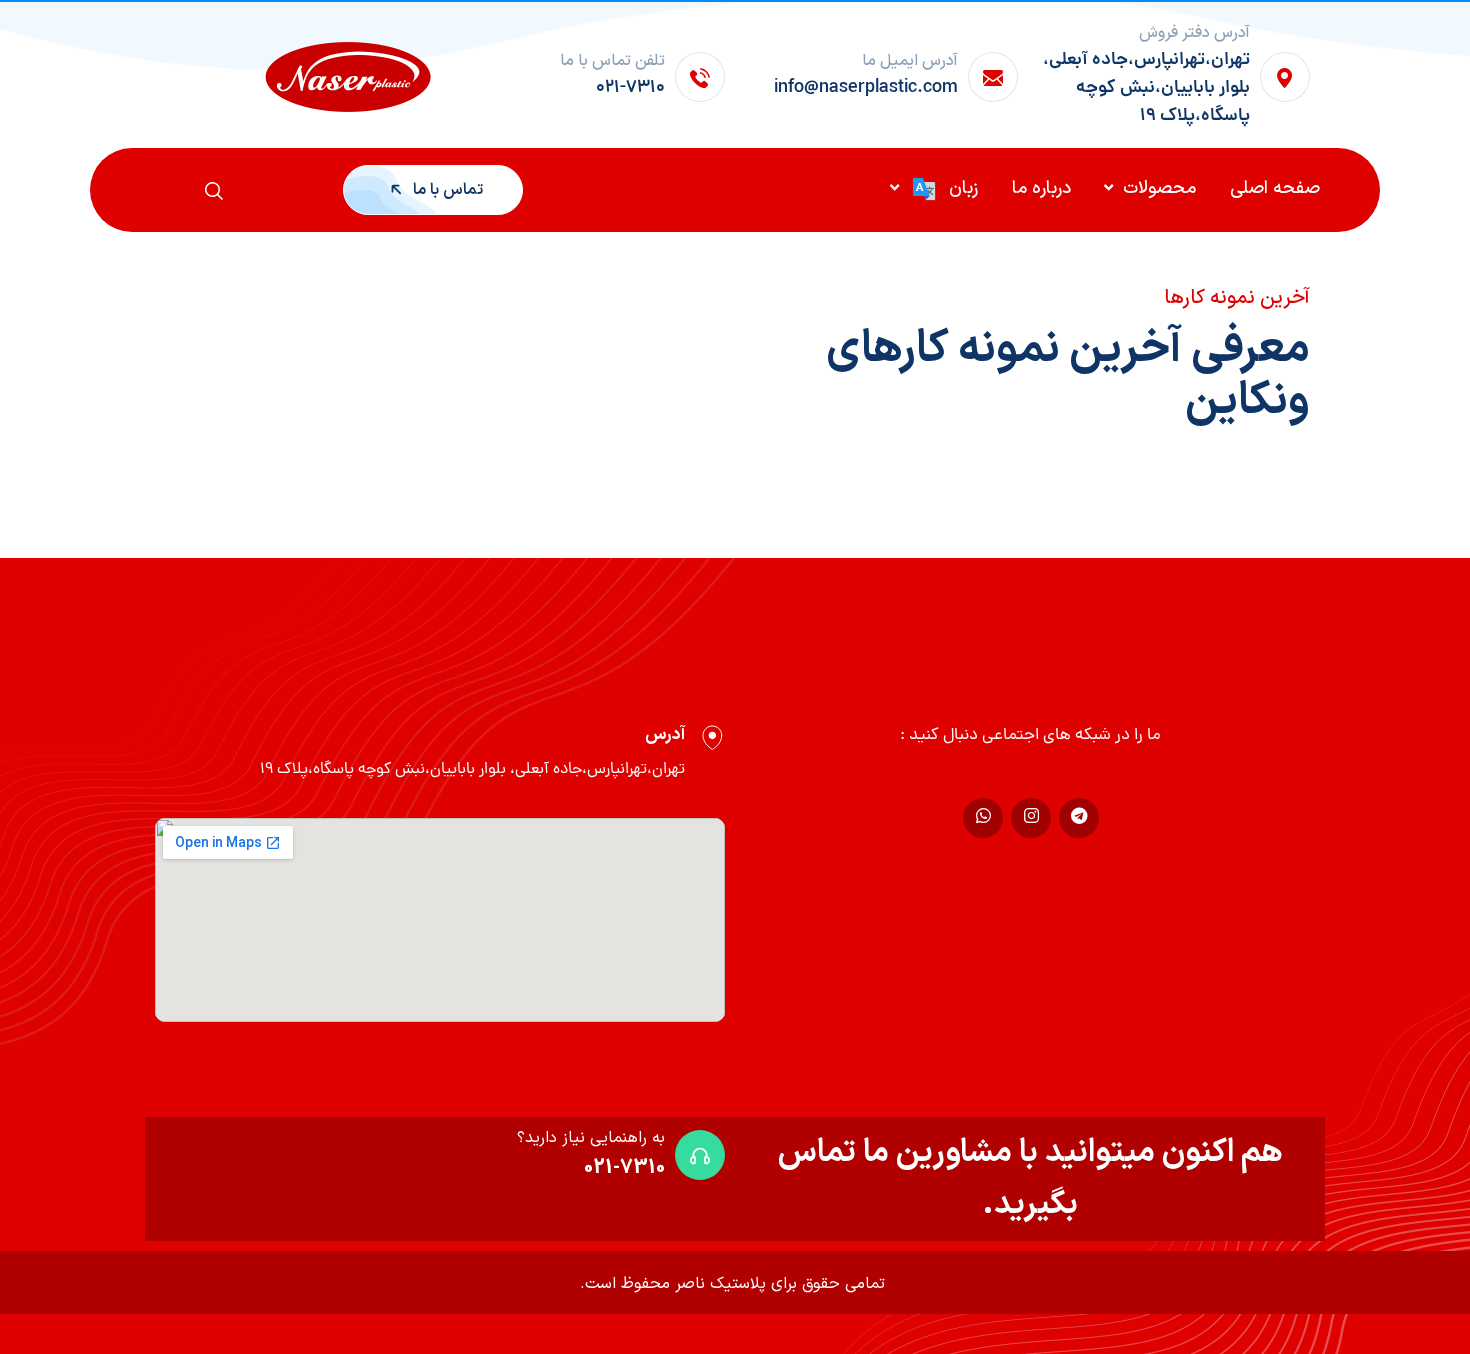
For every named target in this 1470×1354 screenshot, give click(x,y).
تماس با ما (446, 190)
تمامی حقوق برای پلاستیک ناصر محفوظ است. (732, 1284)
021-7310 (624, 1168)
